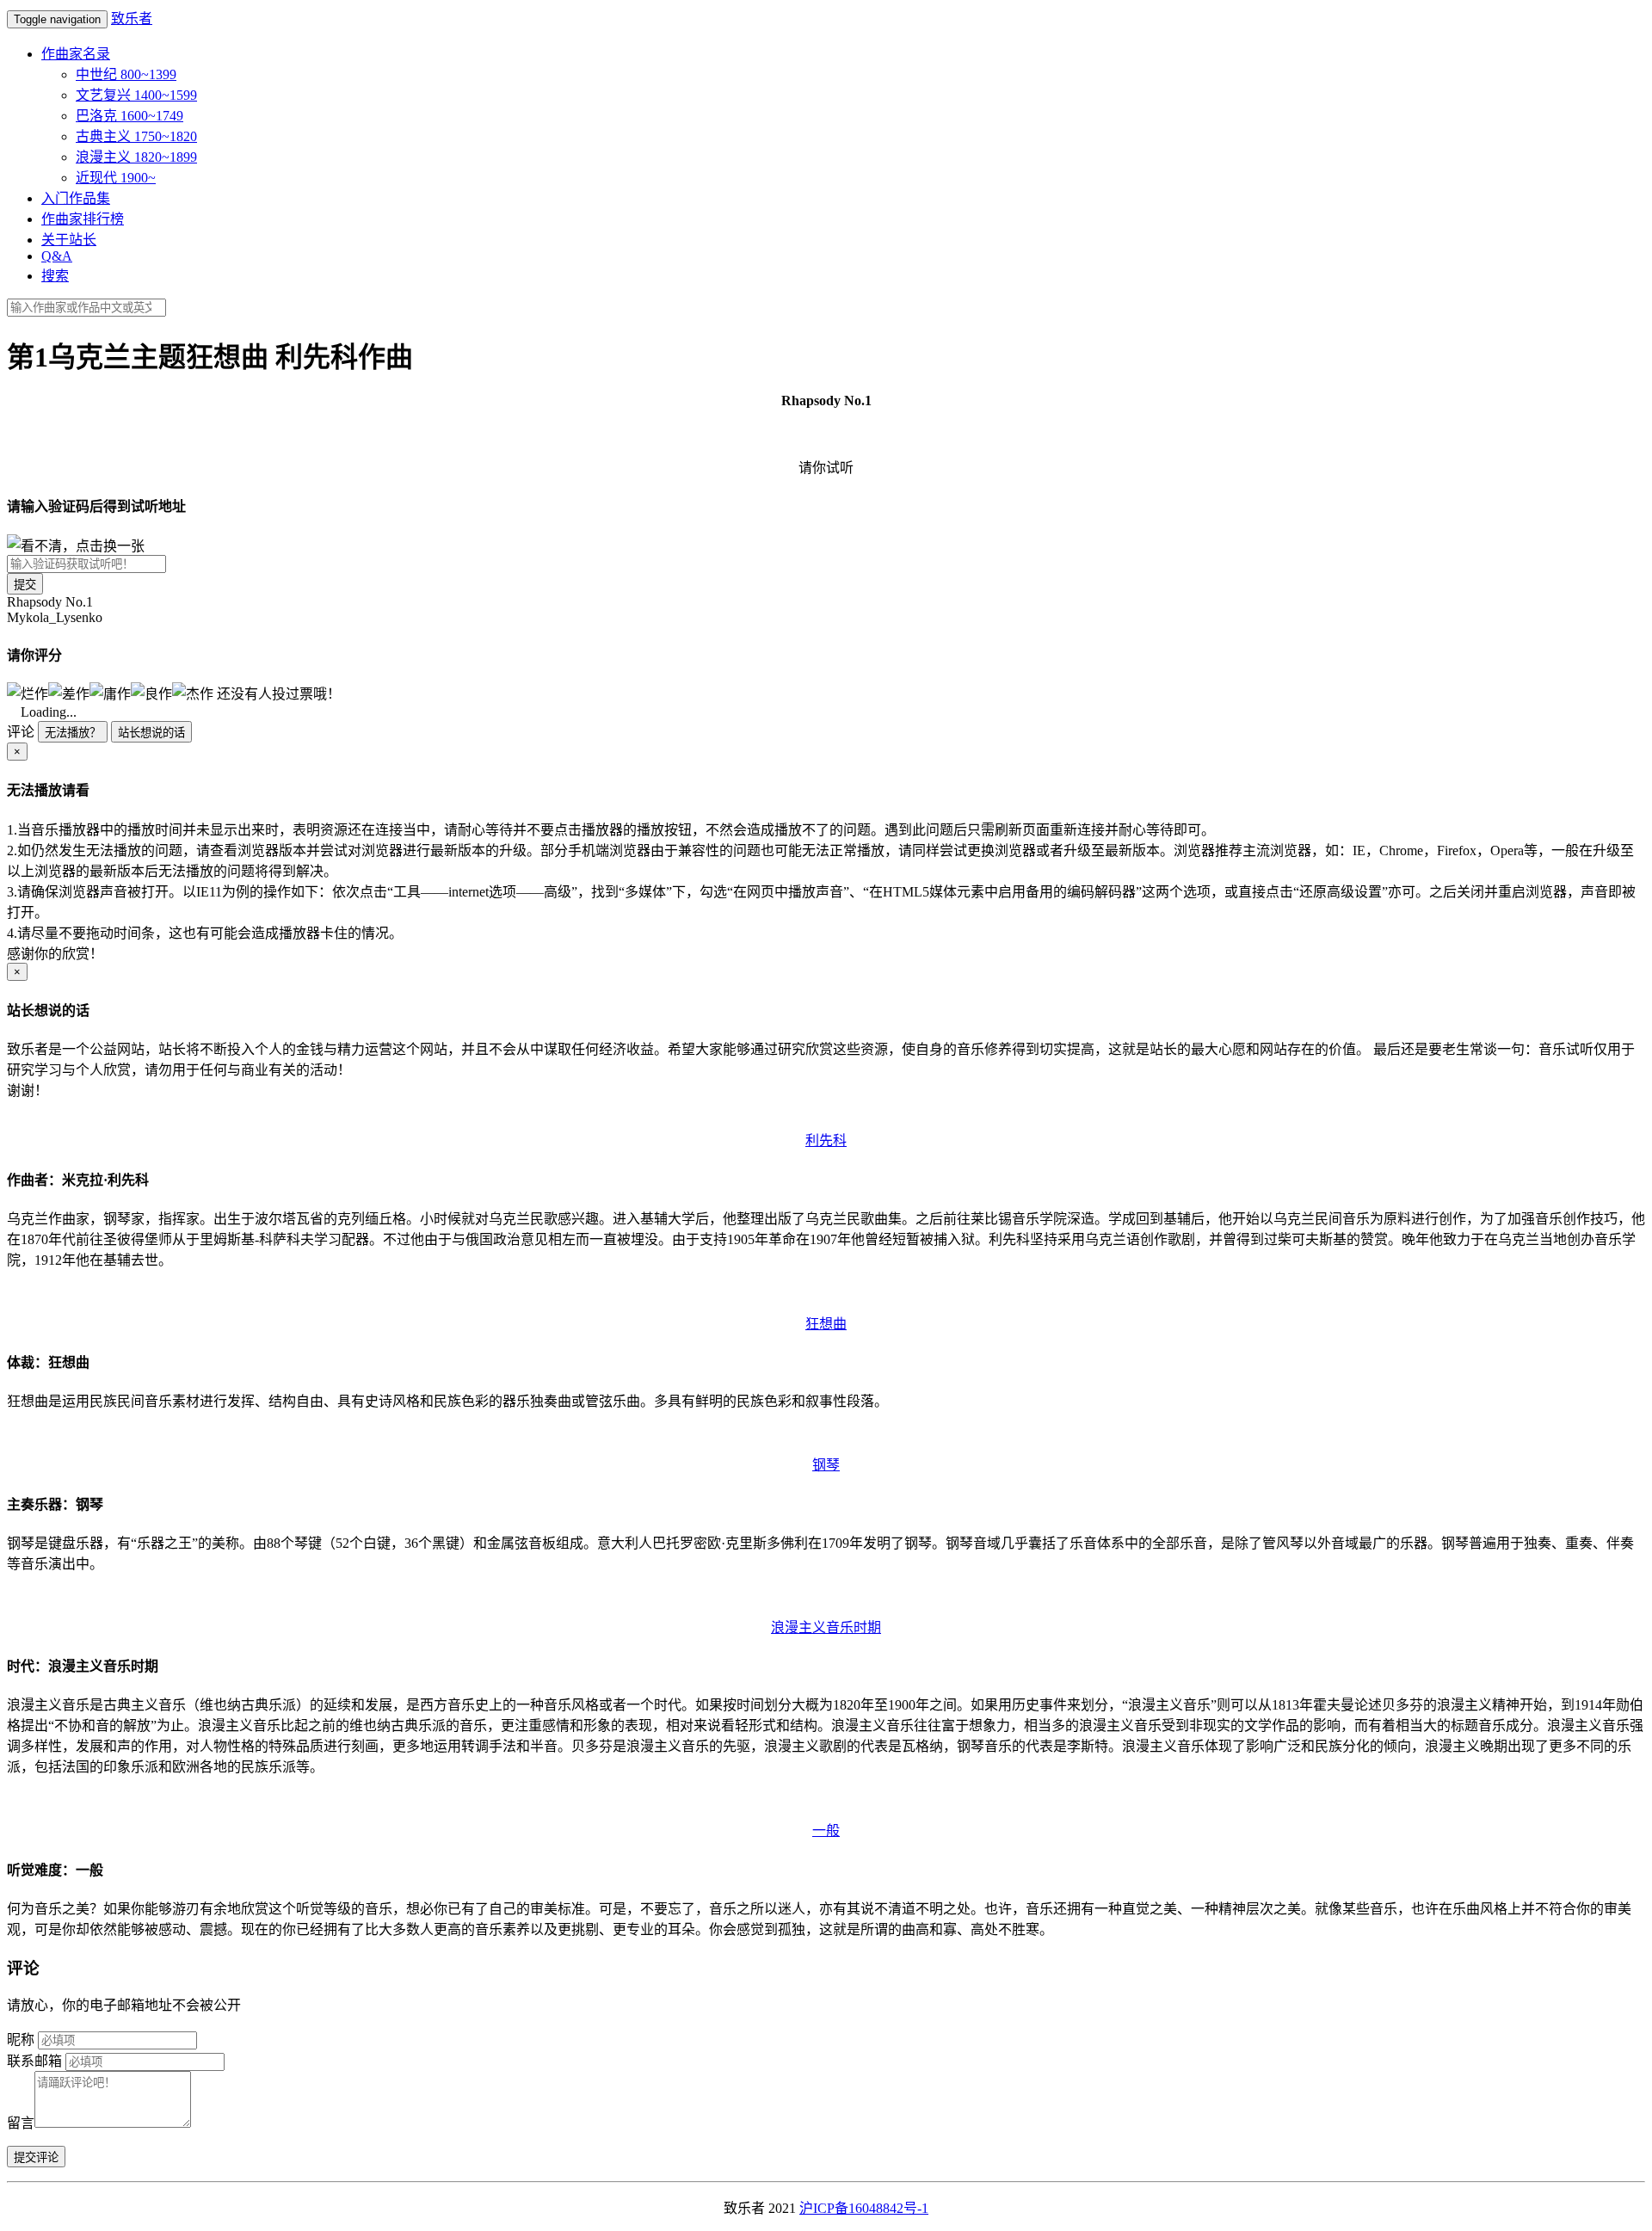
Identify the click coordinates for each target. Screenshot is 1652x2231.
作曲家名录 (76, 54)
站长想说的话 (151, 733)
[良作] (151, 693)
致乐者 (132, 18)
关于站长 (69, 240)
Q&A (57, 256)
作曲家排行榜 (83, 219)
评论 (21, 732)
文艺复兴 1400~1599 (136, 95)
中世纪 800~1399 (126, 74)
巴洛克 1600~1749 (129, 116)
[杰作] (193, 693)
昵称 (21, 2040)
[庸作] (110, 693)
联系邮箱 (34, 2061)
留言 (21, 2123)
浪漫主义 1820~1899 (136, 157)
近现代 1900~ (116, 178)
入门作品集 (76, 198)
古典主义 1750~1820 (136, 136)
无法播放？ (73, 733)
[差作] (69, 693)
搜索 (55, 276)
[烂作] (28, 693)
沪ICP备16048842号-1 (864, 2208)
